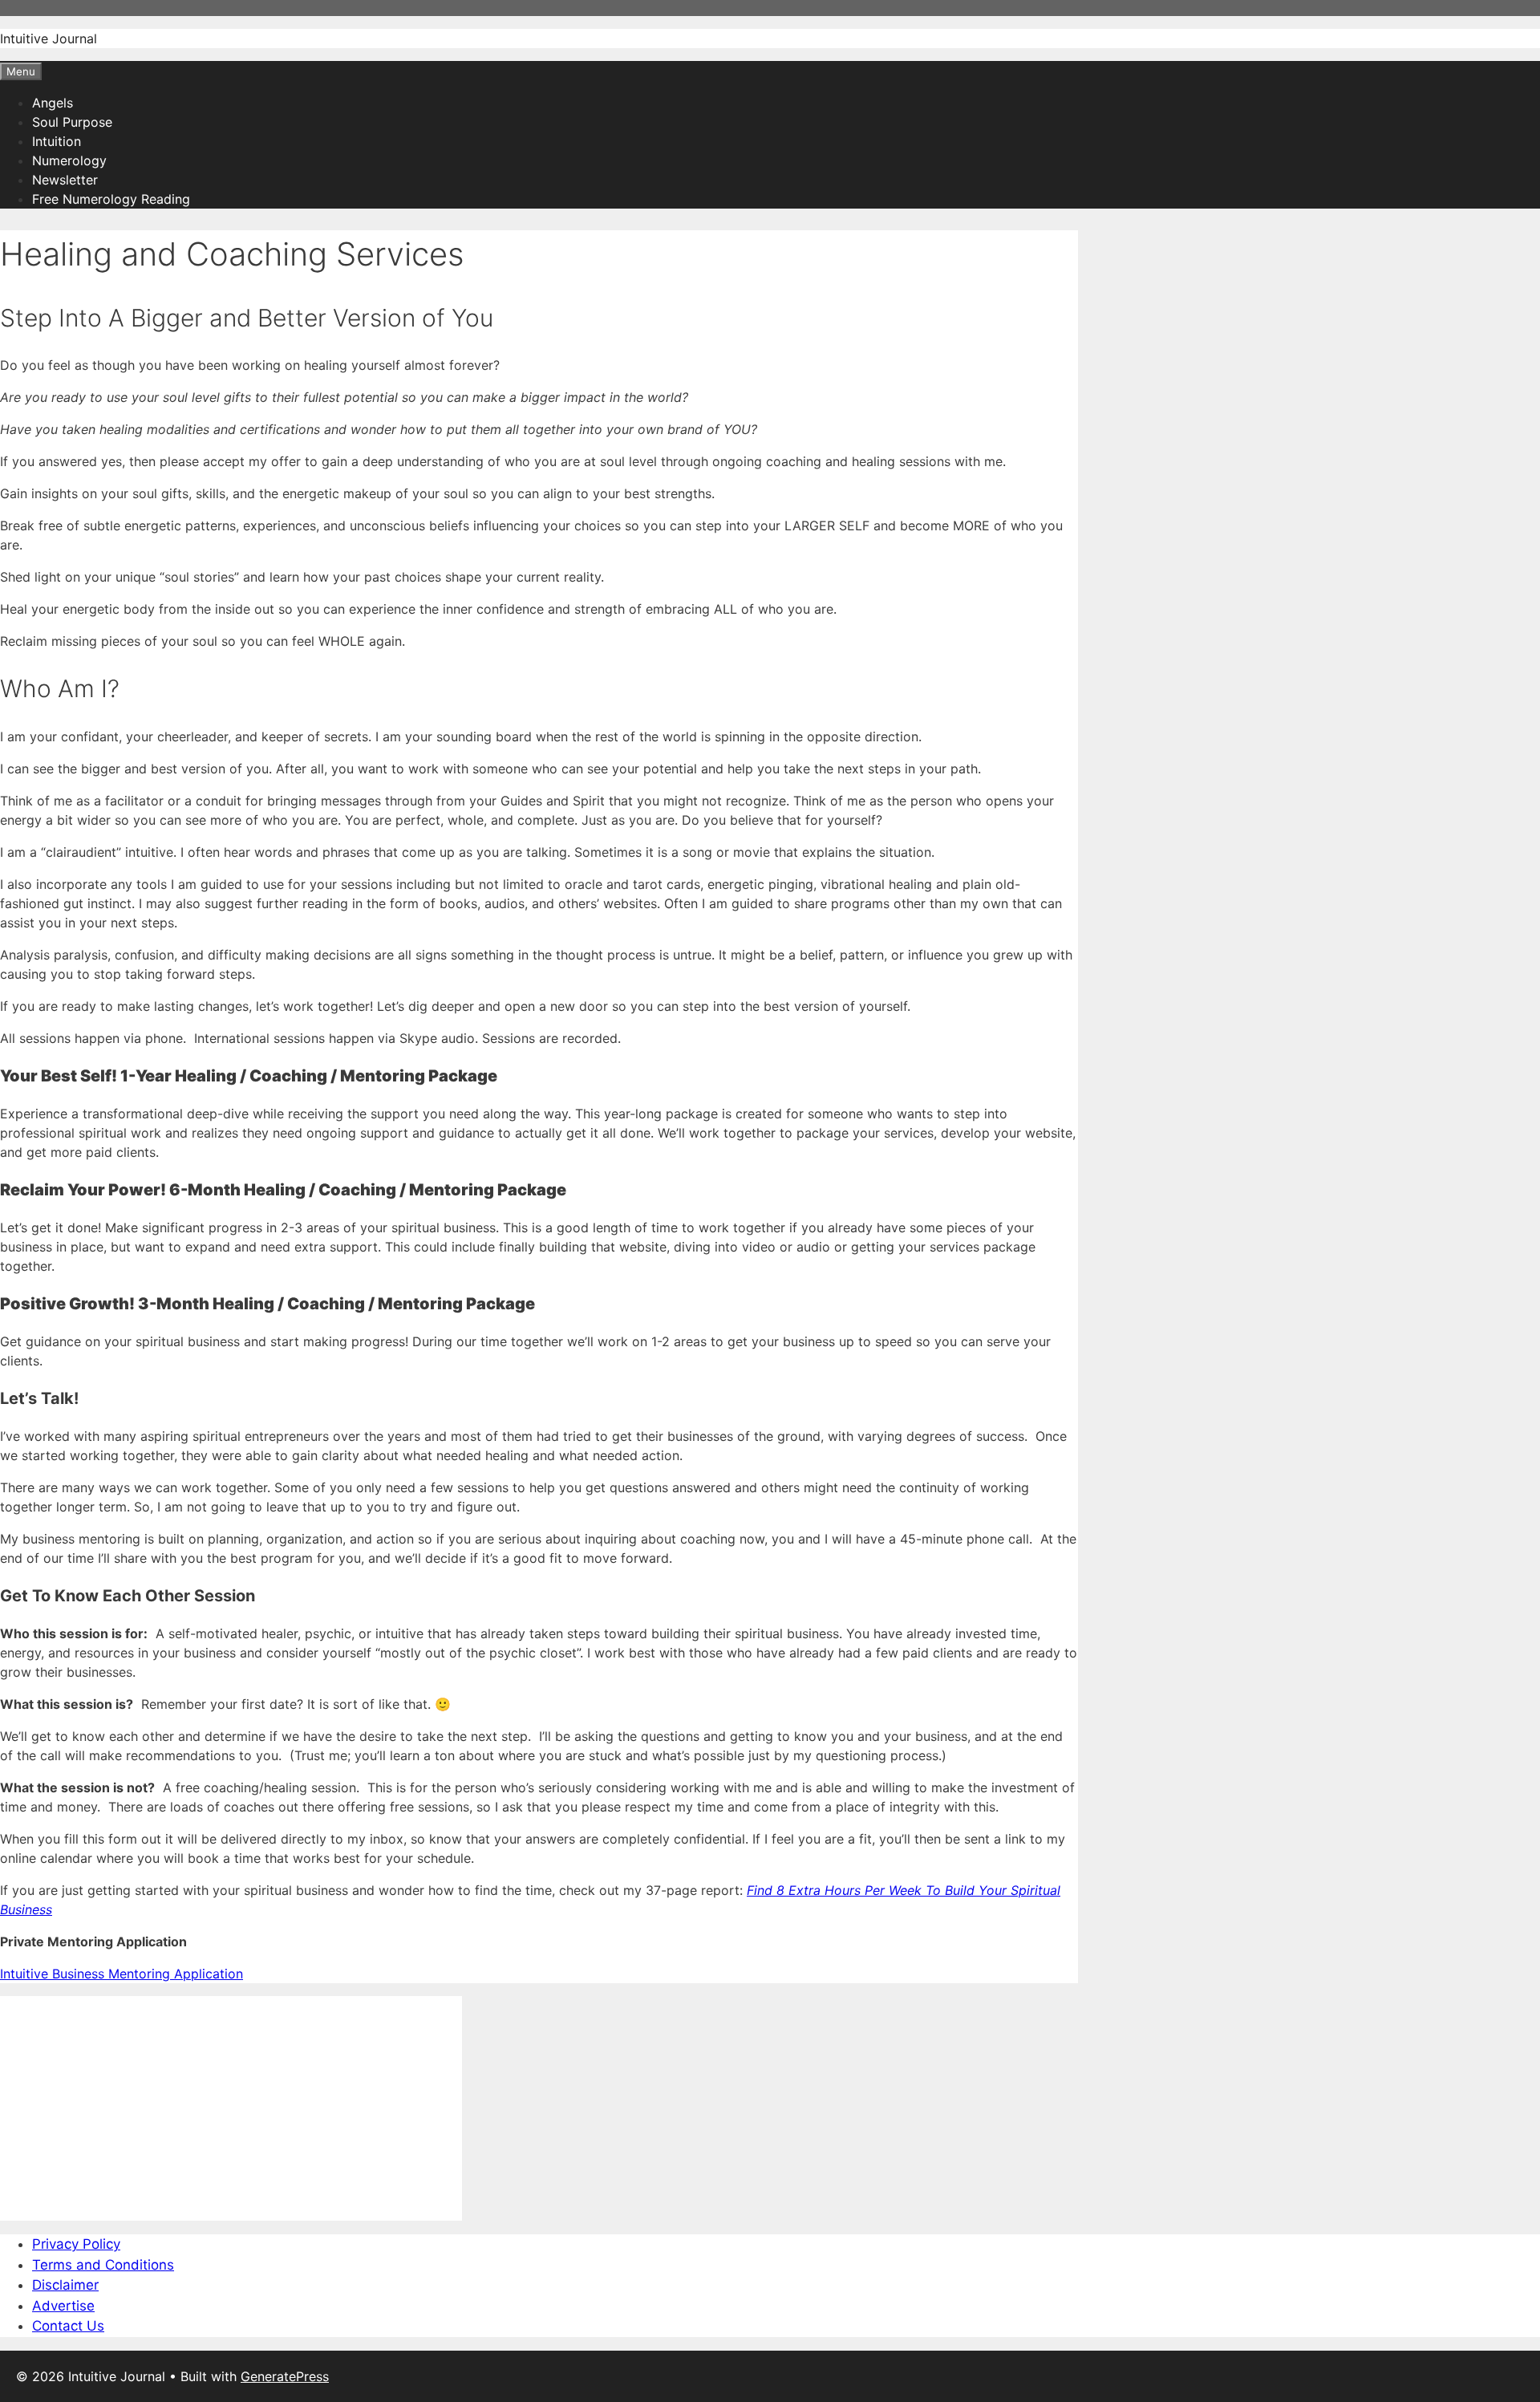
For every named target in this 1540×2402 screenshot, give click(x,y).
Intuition (57, 141)
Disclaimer (65, 2285)
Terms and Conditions (103, 2265)
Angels (53, 103)
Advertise (63, 2306)
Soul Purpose (72, 122)
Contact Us (68, 2326)
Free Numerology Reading (111, 199)
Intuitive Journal (49, 39)
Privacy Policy (76, 2244)
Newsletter (65, 180)
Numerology (69, 160)
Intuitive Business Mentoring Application (122, 1974)
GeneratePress (285, 2376)
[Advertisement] (231, 2108)
